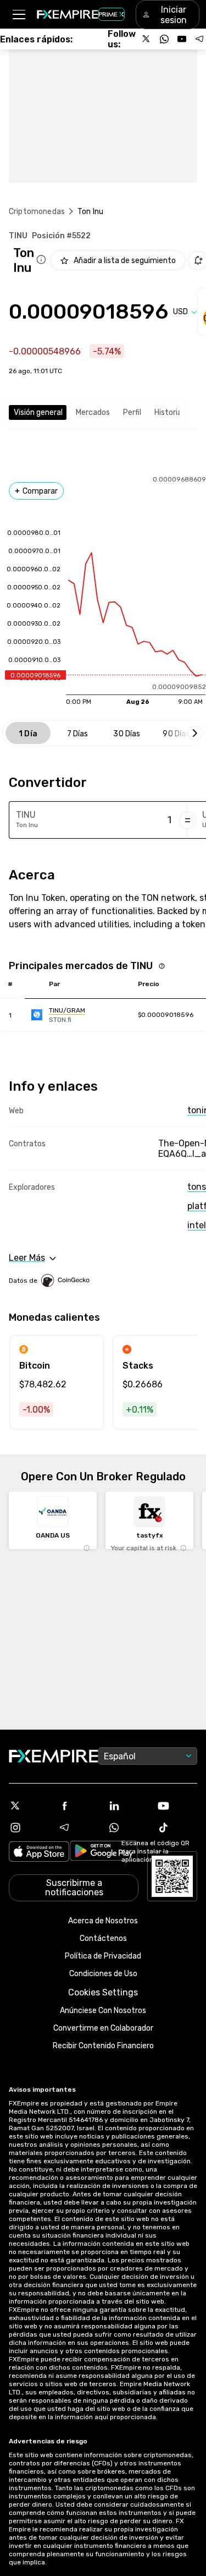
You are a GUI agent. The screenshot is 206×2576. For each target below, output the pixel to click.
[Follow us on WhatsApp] (164, 39)
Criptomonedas (37, 212)
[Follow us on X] (147, 39)
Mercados (93, 412)
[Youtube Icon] (177, 1806)
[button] (18, 15)
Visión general (38, 412)
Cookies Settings (103, 1992)
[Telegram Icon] (79, 1828)
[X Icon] (29, 1806)
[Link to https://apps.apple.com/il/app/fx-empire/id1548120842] (39, 1853)
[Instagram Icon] (29, 1828)
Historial (169, 412)
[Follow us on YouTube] (182, 39)
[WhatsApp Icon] (128, 1828)
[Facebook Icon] (79, 1806)
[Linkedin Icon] (128, 1806)
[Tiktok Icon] (177, 1828)
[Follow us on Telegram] (199, 39)
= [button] (188, 820)
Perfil (132, 412)
